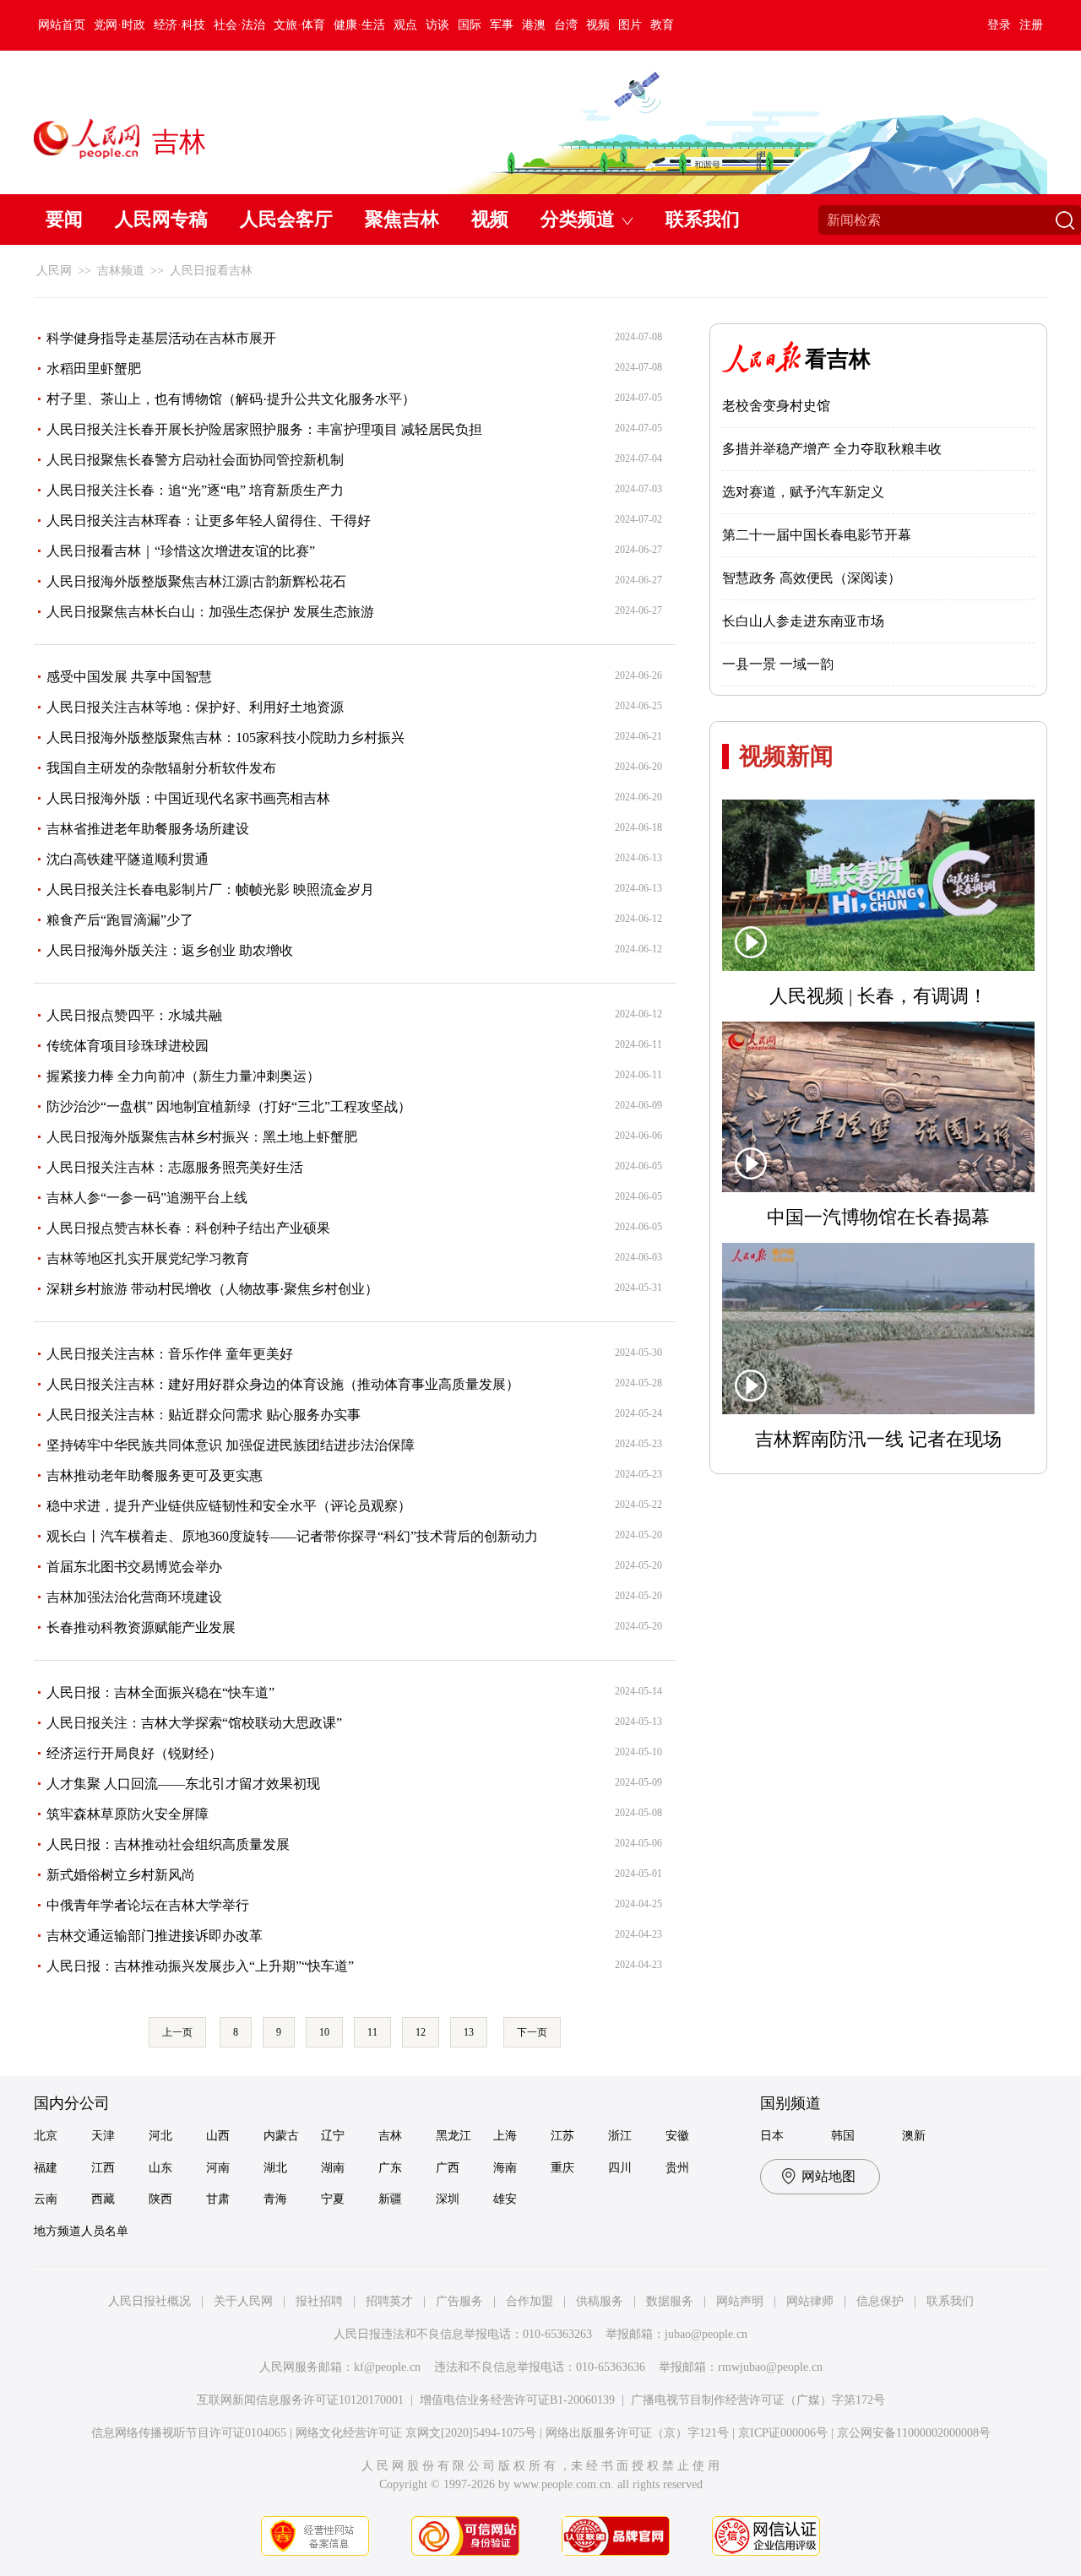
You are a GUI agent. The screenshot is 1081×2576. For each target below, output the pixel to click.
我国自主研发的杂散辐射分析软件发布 (161, 768)
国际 (470, 25)
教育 (662, 25)
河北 (160, 2136)
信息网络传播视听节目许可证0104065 (189, 2433)
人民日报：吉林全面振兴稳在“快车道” (160, 1692)
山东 (160, 2168)
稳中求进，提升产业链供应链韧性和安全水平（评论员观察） (229, 1506)
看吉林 (838, 359)
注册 (1031, 25)
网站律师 (810, 2301)
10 (324, 2032)
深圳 (448, 2199)
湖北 (275, 2168)
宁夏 (333, 2199)
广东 (390, 2168)
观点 (405, 25)
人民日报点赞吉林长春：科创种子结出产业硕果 (188, 1228)
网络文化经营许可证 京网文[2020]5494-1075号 (416, 2433)
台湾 (566, 25)
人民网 (54, 271)
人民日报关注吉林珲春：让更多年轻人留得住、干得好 (209, 521)
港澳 (534, 25)
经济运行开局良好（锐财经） (134, 1753)
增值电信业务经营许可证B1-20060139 (517, 2400)
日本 (772, 2136)
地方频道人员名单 (81, 2231)
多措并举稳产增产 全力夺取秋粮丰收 (832, 449)
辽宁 (333, 2136)
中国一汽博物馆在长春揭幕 (878, 1217)
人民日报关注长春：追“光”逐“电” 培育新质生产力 (195, 490)
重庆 (562, 2168)
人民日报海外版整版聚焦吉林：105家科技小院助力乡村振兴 (225, 738)
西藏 (103, 2199)
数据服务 (670, 2301)
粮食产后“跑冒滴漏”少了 (120, 920)
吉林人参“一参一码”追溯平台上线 (147, 1198)
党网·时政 (120, 25)
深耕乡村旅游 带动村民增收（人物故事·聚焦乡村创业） (212, 1289)
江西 (103, 2168)
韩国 (843, 2136)
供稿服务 (600, 2301)
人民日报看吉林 (211, 271)
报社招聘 (319, 2301)
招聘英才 (389, 2301)
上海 (505, 2136)
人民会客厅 (286, 219)
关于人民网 (243, 2301)
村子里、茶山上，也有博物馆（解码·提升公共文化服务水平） (231, 399)
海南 (505, 2168)
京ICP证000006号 (783, 2433)
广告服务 (459, 2301)
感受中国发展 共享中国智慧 (129, 677)
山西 (218, 2136)
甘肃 (218, 2199)
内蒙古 (281, 2136)
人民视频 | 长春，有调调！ (878, 996)
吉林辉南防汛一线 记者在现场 (878, 1439)
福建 (46, 2168)
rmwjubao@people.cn (770, 2367)
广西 (448, 2168)
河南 (218, 2168)
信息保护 (880, 2301)
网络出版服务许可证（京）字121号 (637, 2433)
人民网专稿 (161, 219)
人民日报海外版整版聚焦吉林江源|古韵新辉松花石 (196, 581)
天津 (103, 2136)
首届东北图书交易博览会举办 (134, 1567)
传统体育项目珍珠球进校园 (128, 1046)
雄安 (505, 2199)
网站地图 (828, 2176)
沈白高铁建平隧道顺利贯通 (128, 859)
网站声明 (740, 2301)
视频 (598, 25)
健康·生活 (359, 25)
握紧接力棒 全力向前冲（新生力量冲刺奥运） (183, 1076)
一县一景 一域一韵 (778, 664)
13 (469, 2032)
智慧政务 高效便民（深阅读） (812, 578)
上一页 (177, 2032)
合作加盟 (530, 2301)
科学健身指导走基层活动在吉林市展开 (161, 338)
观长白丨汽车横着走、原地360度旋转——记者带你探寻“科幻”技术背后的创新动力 (292, 1536)
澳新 (914, 2136)
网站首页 (62, 25)
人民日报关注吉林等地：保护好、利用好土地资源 (195, 707)
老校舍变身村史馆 (776, 406)
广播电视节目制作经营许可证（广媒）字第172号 (758, 2400)
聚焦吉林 (402, 219)
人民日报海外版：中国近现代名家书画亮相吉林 (188, 798)
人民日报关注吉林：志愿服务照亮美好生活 (175, 1167)
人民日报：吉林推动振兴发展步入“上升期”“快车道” (200, 1966)
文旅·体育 (299, 25)
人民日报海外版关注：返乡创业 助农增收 (170, 950)
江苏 (562, 2136)
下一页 (532, 2032)
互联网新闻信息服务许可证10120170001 (300, 2400)
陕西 (160, 2199)
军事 (502, 25)
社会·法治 (239, 25)
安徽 (677, 2136)
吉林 (390, 2136)
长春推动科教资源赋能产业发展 (141, 1627)
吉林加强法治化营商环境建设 (134, 1597)
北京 (46, 2136)
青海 (275, 2199)
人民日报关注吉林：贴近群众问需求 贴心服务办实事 (204, 1415)
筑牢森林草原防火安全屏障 (128, 1814)
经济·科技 (179, 25)
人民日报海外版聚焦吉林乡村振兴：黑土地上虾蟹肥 (202, 1137)
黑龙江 (454, 2136)
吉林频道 (121, 271)
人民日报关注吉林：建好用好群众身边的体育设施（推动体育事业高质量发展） (283, 1384)
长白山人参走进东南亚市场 (803, 621)
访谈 (437, 25)
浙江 (620, 2136)
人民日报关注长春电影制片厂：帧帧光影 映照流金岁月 (210, 889)
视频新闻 (786, 756)
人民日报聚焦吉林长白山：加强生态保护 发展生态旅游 (210, 612)
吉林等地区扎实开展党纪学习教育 (148, 1258)
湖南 (333, 2168)
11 (372, 2032)
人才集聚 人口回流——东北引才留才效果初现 (183, 1784)
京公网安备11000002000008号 (914, 2433)
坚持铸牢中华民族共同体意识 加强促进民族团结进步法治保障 (231, 1445)
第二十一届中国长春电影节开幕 (817, 535)
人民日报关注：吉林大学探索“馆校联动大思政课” (194, 1723)
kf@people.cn (387, 2367)
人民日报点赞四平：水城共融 (134, 1015)
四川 (620, 2168)
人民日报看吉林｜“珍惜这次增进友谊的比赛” (181, 551)
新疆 (390, 2199)
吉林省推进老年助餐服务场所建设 (148, 829)
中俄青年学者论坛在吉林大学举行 (148, 1905)
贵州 (677, 2168)
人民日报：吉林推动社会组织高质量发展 (168, 1844)
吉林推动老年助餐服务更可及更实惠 (155, 1475)
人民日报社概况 (149, 2301)
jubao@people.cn (706, 2334)
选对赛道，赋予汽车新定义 (803, 492)
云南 (46, 2199)
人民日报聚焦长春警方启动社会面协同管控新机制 (195, 460)
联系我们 (703, 219)
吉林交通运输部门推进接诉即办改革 (155, 1936)
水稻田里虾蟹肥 (94, 369)
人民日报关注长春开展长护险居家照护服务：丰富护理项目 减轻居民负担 (264, 429)
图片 (630, 25)
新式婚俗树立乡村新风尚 (121, 1875)
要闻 (64, 219)
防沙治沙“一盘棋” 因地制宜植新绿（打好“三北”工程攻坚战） (229, 1106)
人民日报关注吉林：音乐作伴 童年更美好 (170, 1354)
